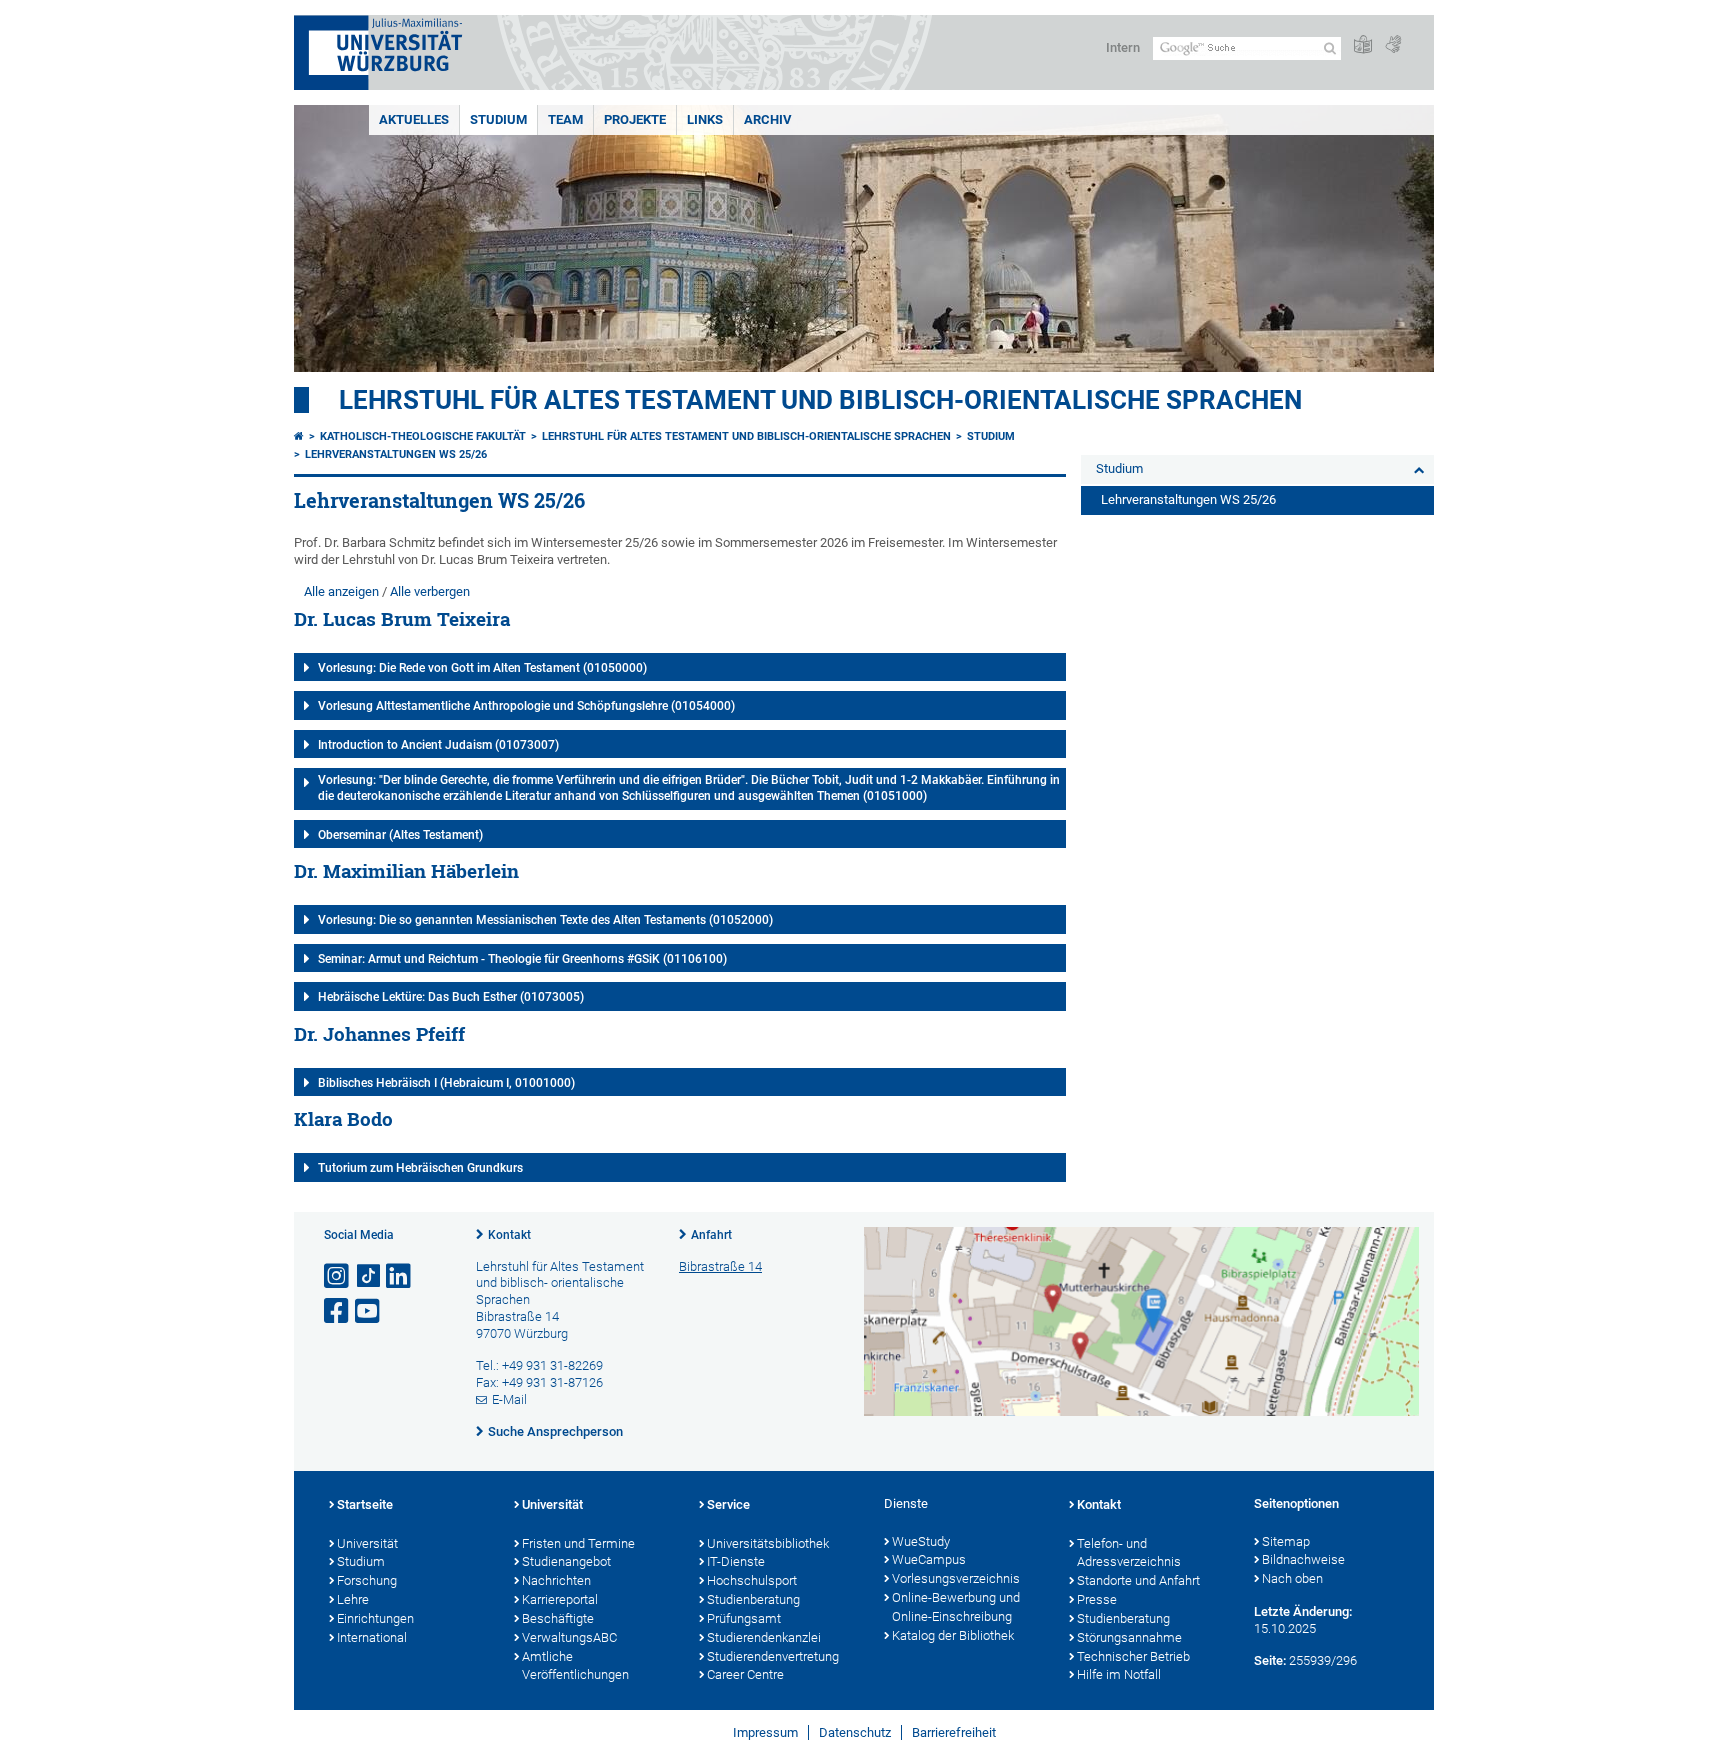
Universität (367, 1543)
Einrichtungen (375, 1618)
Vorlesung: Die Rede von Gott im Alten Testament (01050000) (482, 668)
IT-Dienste (736, 1561)
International (372, 1637)
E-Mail (509, 1399)
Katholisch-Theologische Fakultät (423, 436)
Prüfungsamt (744, 1618)
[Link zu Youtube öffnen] (369, 1311)
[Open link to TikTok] (369, 1276)
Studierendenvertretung (773, 1656)
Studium (498, 119)
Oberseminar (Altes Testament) (400, 835)
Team (565, 119)
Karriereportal (560, 1599)
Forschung (367, 1580)
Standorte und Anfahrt (1138, 1580)
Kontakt (509, 1235)
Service (728, 1504)
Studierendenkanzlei (764, 1637)
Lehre (353, 1599)
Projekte (635, 119)
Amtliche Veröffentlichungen (575, 1666)
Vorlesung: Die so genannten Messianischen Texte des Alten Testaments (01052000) (545, 920)
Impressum (765, 1732)
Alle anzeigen (341, 591)
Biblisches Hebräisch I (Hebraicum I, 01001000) (446, 1083)
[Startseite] (299, 436)
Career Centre (745, 1674)
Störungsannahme (1129, 1637)
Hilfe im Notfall (1119, 1674)
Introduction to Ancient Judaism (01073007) (438, 745)
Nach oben (1292, 1578)
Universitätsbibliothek (768, 1543)
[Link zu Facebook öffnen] (338, 1311)
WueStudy (921, 1541)
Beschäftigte (558, 1618)
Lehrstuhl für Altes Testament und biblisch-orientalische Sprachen (820, 400)
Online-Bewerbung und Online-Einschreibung (956, 1607)
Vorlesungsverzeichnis (956, 1578)
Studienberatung (753, 1599)
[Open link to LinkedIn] (400, 1276)
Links (705, 119)
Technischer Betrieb (1133, 1656)
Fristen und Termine (578, 1543)
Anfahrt (711, 1235)
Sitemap (1286, 1541)
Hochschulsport (752, 1580)
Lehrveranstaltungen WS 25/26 (396, 454)
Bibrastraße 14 (720, 1266)
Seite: (1270, 1660)
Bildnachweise (1303, 1559)
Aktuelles (414, 119)
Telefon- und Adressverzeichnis (1129, 1553)
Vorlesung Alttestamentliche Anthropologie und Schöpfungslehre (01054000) (526, 706)
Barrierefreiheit (954, 1732)
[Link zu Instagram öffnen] (338, 1276)
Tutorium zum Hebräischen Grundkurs (420, 1168)
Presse (1097, 1599)
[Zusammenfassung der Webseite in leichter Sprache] (1363, 45)
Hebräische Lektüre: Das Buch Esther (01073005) (451, 997)
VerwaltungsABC (569, 1637)
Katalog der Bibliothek (953, 1635)
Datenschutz (855, 1732)
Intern (1123, 47)
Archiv (768, 119)
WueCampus (929, 1559)
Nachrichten (556, 1580)
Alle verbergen (430, 591)
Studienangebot (566, 1561)
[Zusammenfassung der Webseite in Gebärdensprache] (1393, 45)
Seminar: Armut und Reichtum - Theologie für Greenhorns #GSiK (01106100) (522, 959)
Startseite (365, 1504)
